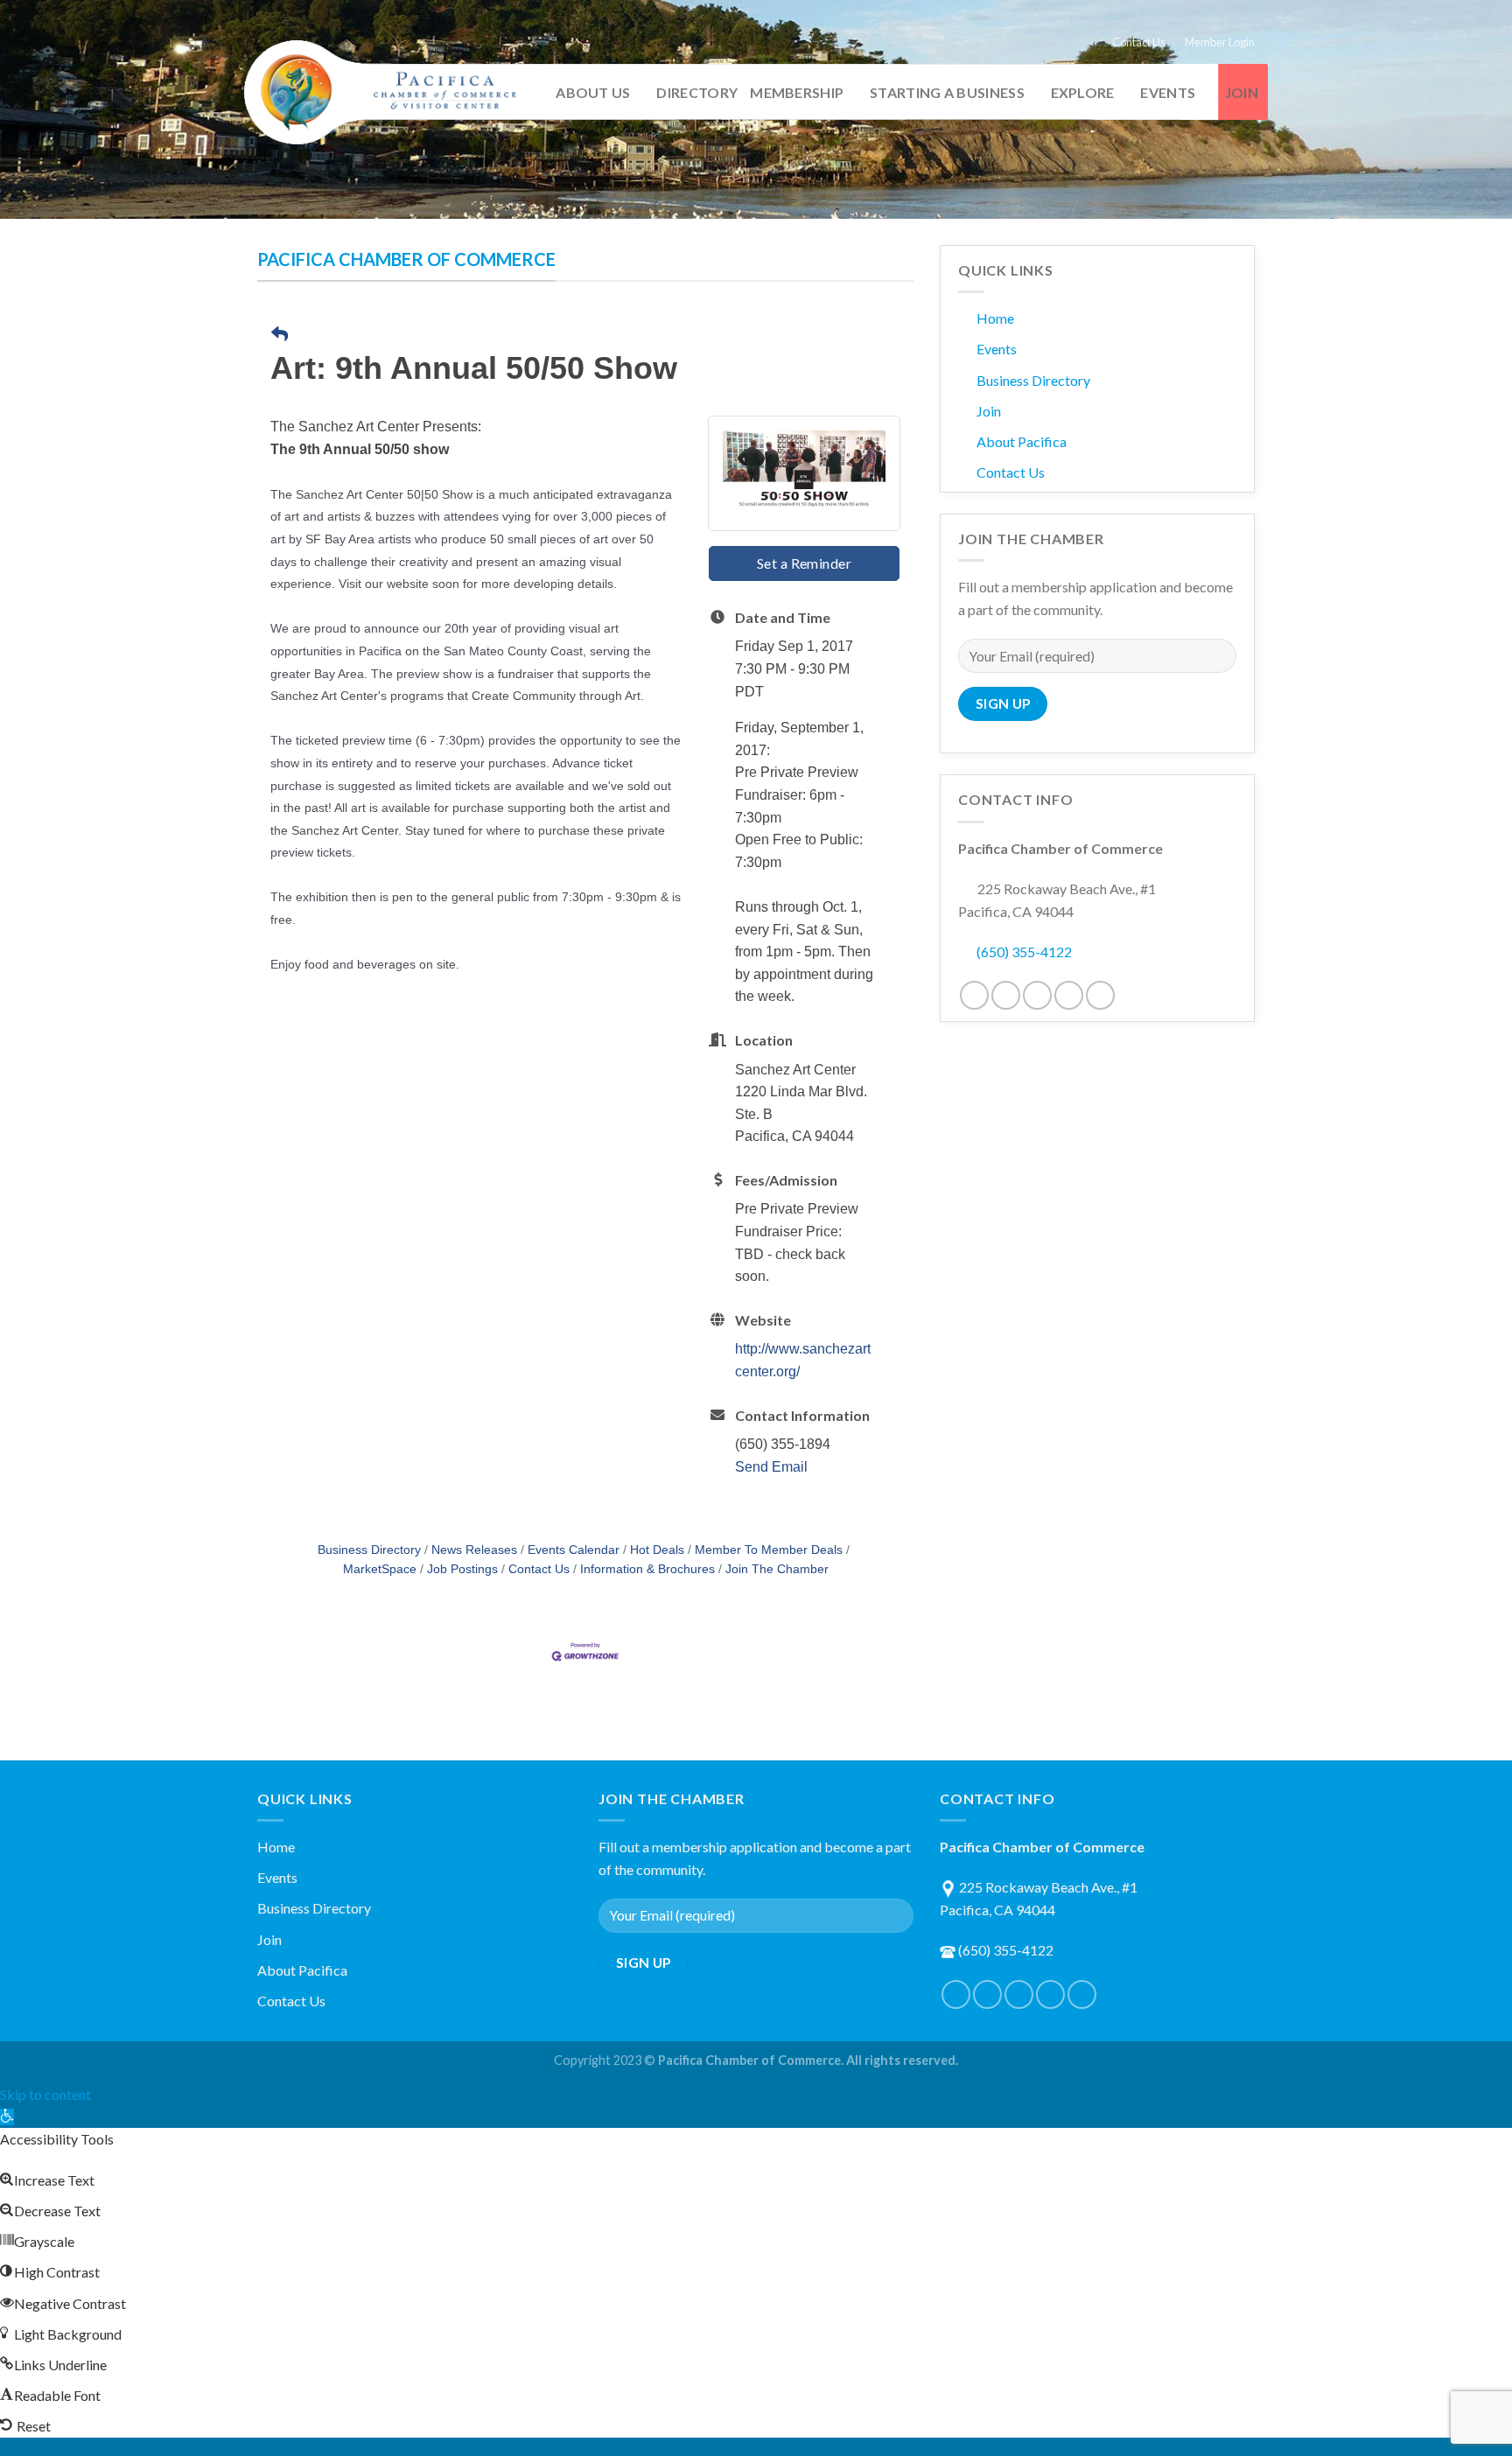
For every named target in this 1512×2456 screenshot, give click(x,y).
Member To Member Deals (769, 1550)
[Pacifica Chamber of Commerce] (388, 93)
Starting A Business (947, 92)
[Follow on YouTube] (1100, 995)
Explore (1083, 92)
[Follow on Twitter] (1006, 995)
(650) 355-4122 (1024, 952)
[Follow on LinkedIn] (1069, 995)
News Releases (474, 1550)
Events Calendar (574, 1550)
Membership (797, 92)
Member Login (1220, 42)
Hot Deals (657, 1550)
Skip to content (45, 2094)
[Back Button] (280, 336)
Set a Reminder (805, 563)
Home (995, 318)
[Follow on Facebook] (974, 995)
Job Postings (462, 1569)
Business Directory (369, 1550)
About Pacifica (1022, 441)
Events (1168, 92)
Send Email (771, 1467)
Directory (697, 92)
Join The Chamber (777, 1569)
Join (1242, 92)
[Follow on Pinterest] (1037, 995)
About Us (593, 92)
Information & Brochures (647, 1569)
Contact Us (1139, 42)
